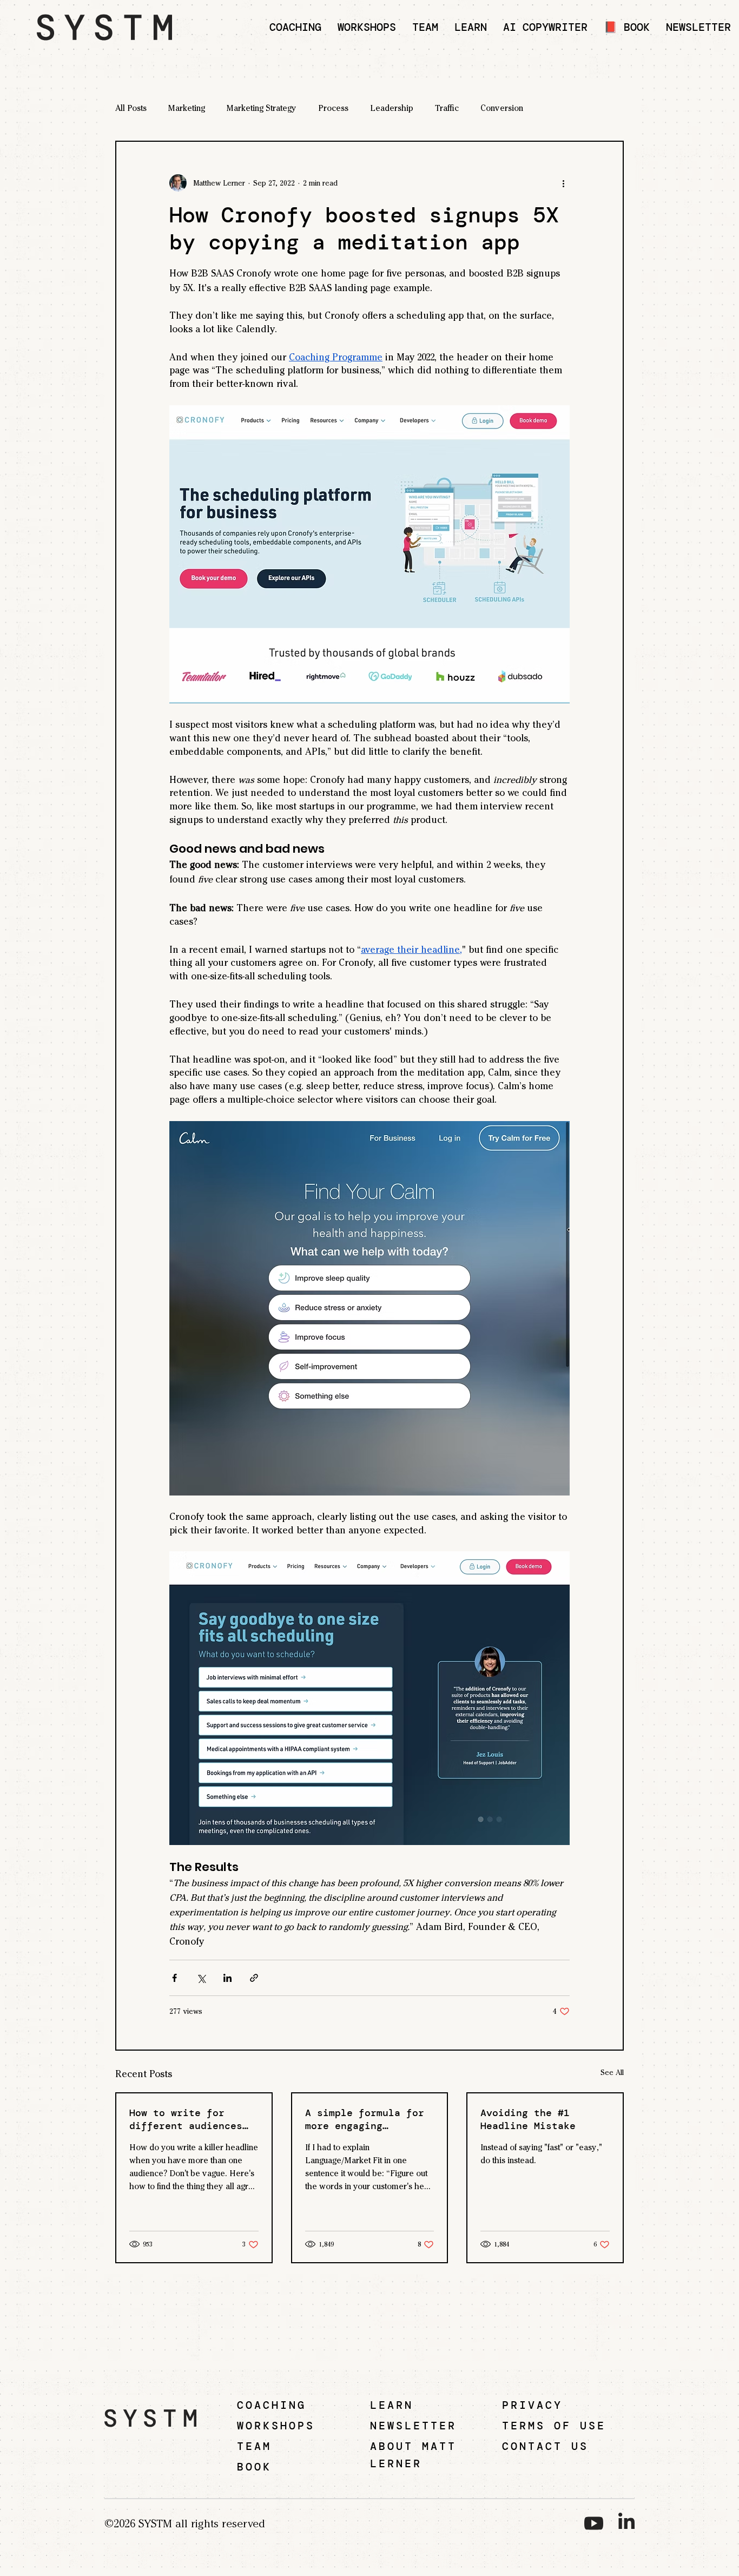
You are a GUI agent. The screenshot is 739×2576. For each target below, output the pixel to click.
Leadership (392, 108)
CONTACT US (545, 2446)
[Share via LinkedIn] (227, 1978)
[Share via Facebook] (174, 1978)
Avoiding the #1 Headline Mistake (528, 2119)
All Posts (131, 108)
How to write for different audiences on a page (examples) (189, 2119)
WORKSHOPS (276, 2426)
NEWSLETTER (413, 2426)
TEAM (254, 2446)
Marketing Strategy (262, 108)
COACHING (272, 2405)
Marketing (187, 108)
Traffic (447, 108)
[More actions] (563, 183)
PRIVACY (532, 2405)
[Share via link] (254, 1978)
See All (612, 2073)
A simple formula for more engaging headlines (365, 2119)
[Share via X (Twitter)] (201, 1978)
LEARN (392, 2405)
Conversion (502, 108)
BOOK (254, 2467)
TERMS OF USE (554, 2426)
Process (333, 108)
